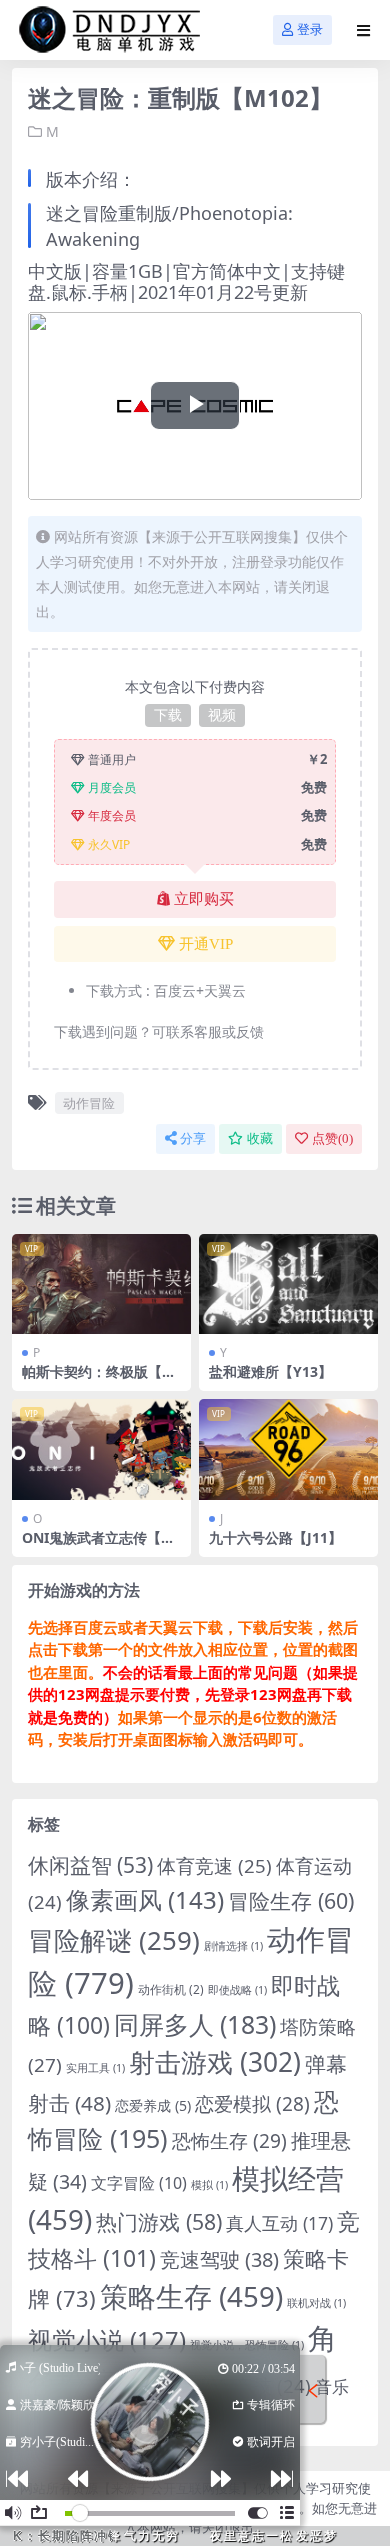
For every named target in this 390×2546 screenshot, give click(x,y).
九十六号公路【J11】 (275, 1537)
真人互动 (279, 2223)
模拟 (209, 2185)
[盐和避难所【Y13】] (288, 1284)
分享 (193, 1138)
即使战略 (237, 1990)
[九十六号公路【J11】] (288, 1449)
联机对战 (316, 2303)
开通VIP (206, 944)
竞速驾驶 (219, 2259)
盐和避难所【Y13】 (270, 1371)
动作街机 (171, 1989)
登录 (310, 29)
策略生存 (191, 2296)
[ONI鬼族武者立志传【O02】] (101, 1449)
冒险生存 (291, 1900)
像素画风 (145, 1899)
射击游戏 (215, 2062)
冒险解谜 (114, 1940)
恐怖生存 (229, 2141)
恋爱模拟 (252, 2104)
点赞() (332, 1138)
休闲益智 (90, 1865)
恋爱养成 (153, 2105)
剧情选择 (233, 1946)
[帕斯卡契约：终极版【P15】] (101, 1284)
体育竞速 (214, 1865)
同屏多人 (195, 2024)
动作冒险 (89, 1103)
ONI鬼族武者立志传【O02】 (101, 1546)
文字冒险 (139, 2183)
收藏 (260, 1138)
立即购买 (204, 899)
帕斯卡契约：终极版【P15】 (100, 1380)
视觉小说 (107, 2340)
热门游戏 (159, 2221)
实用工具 (95, 2068)
